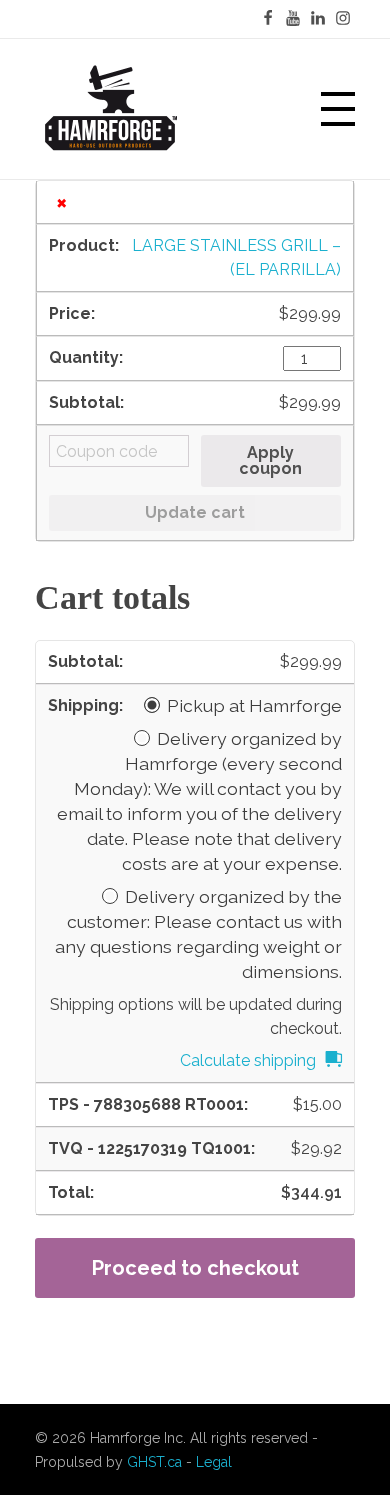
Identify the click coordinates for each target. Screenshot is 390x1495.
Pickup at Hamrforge (254, 705)
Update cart (195, 512)
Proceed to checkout (195, 1268)
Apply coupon (270, 460)
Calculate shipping (248, 1060)
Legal (214, 1462)
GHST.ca (154, 1462)
